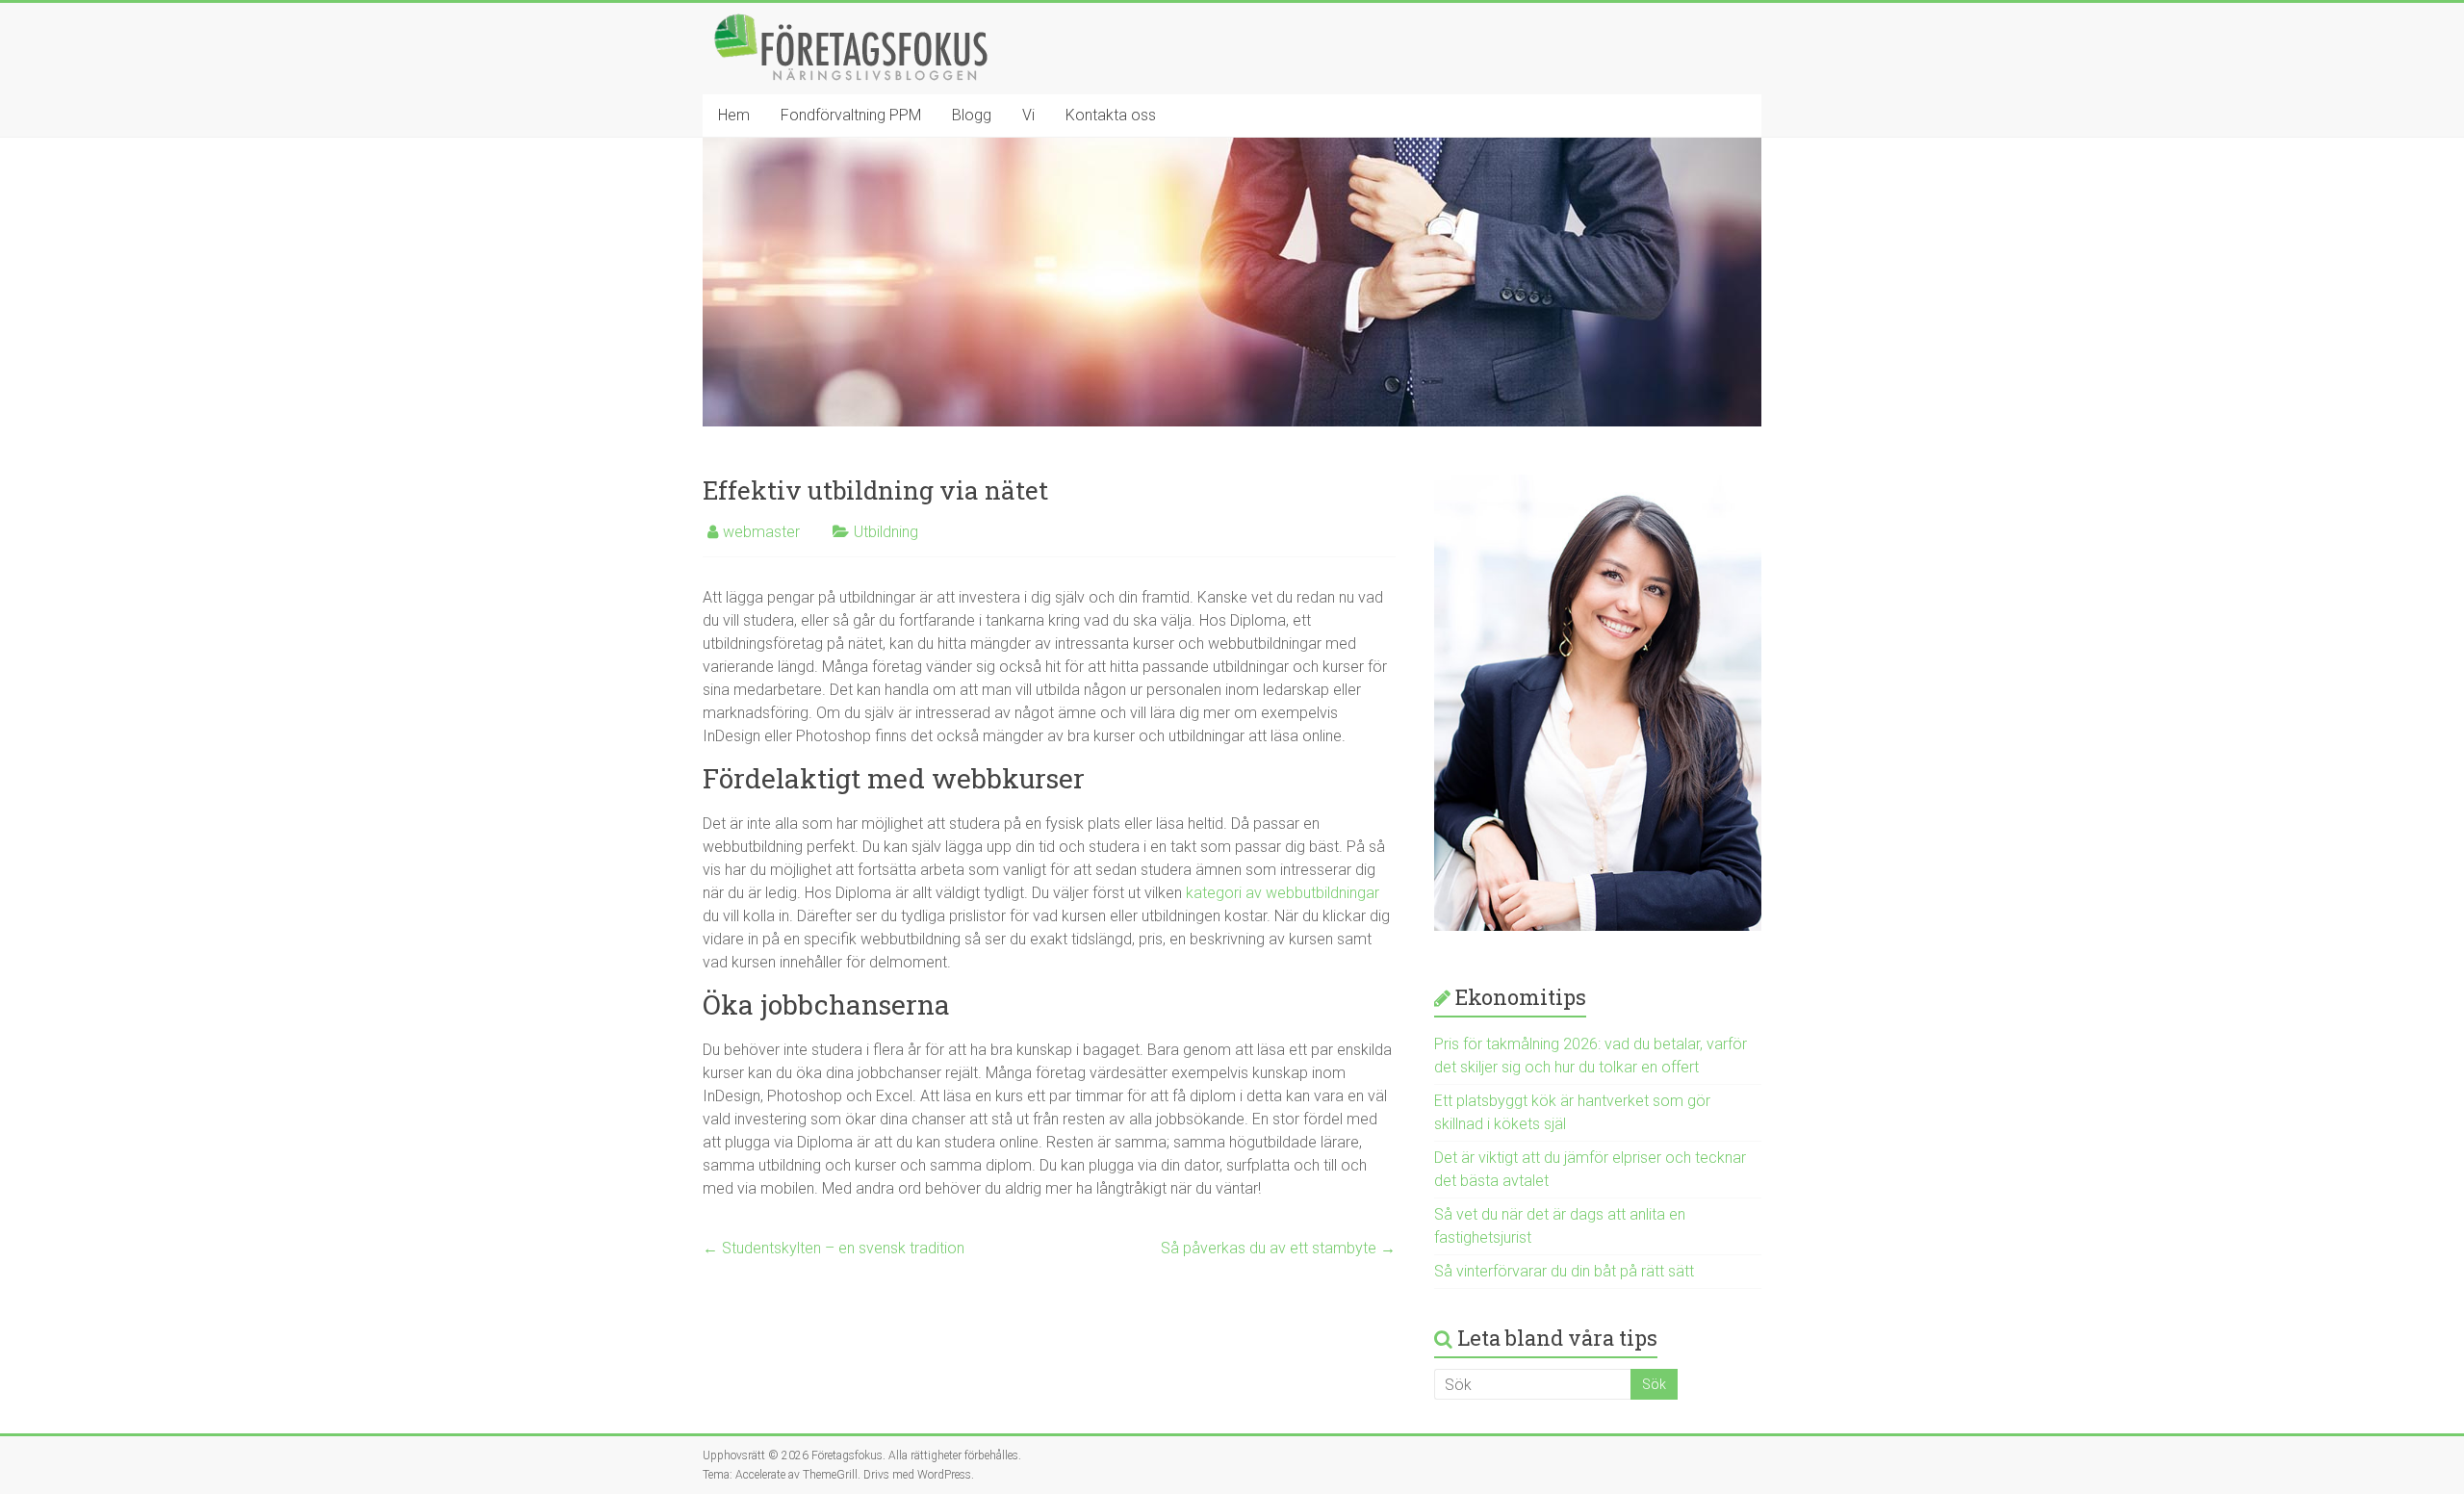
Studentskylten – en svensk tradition (834, 1248)
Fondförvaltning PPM (851, 115)
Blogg (972, 115)
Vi (1028, 115)
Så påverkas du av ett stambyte (1278, 1248)
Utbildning (886, 532)
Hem (734, 115)
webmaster (761, 532)
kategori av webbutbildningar (1283, 893)
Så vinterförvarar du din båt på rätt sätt (1564, 1271)
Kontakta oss (1111, 115)
